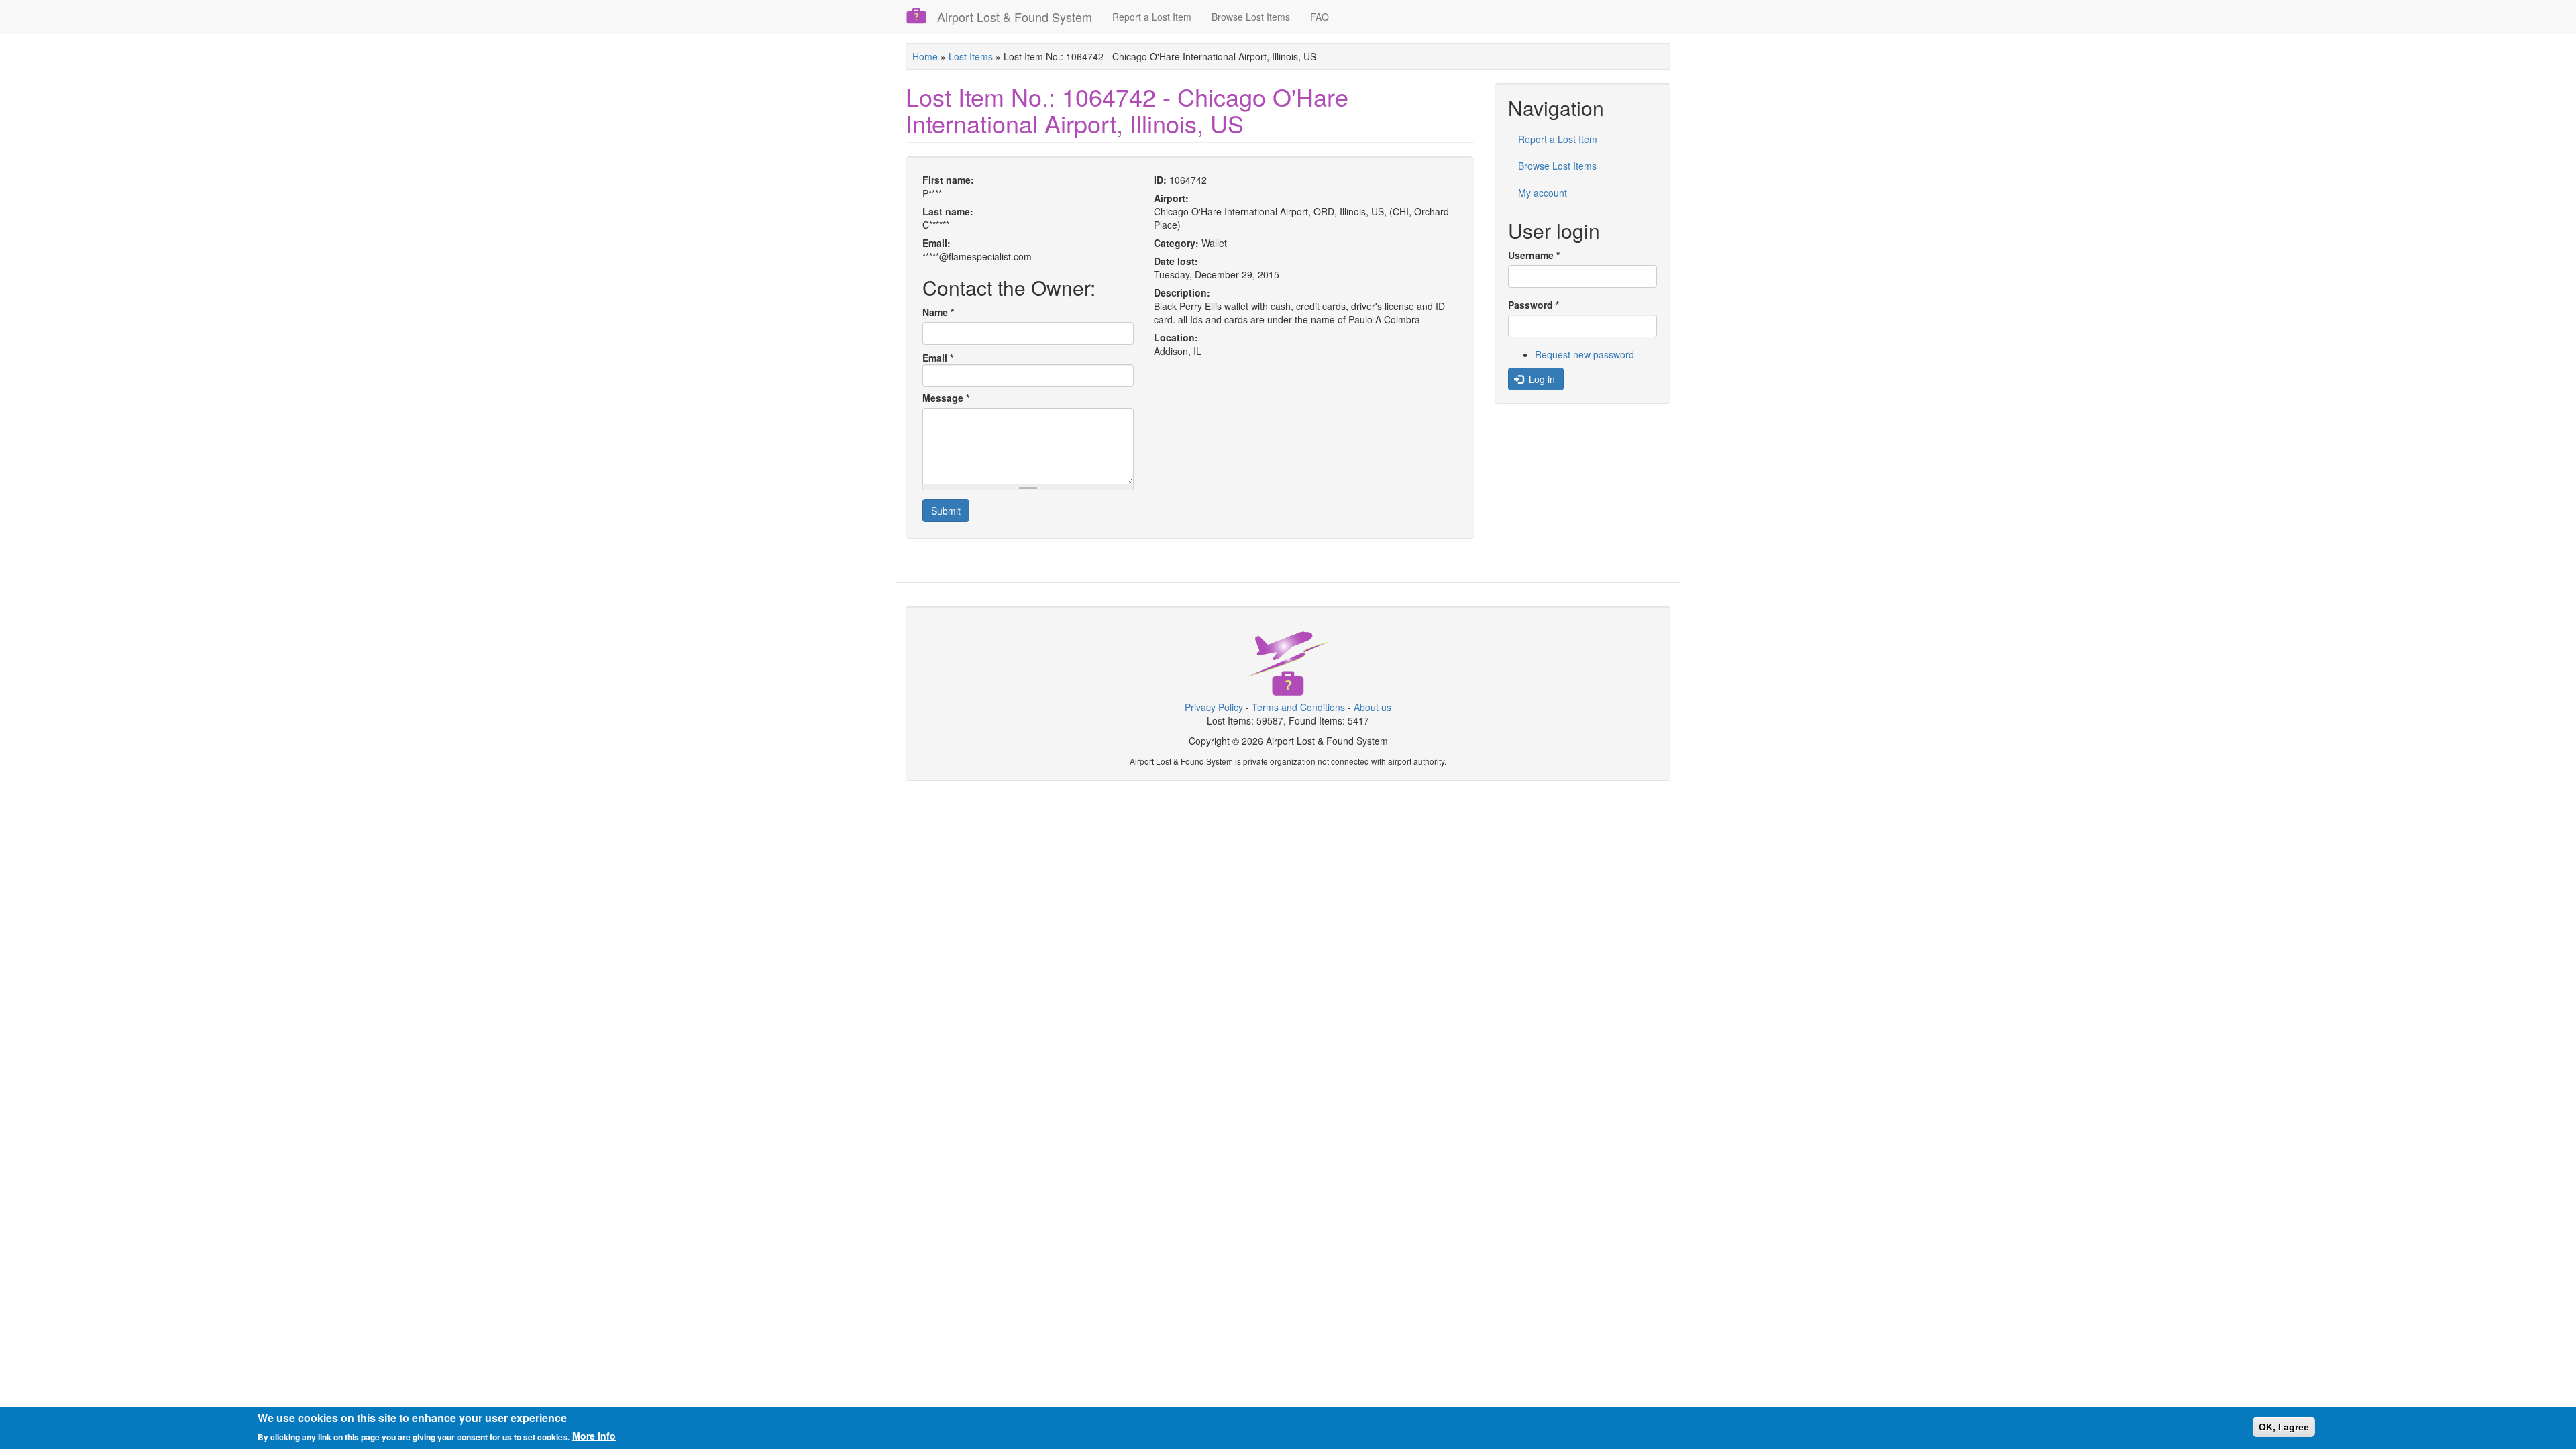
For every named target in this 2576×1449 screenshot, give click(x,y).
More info (594, 1436)
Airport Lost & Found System (1015, 17)
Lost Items (971, 56)
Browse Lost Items (1251, 17)
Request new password (1585, 354)
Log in (1541, 379)
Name (938, 312)
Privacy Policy (1214, 707)
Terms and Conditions (1298, 707)
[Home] (921, 16)
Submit (946, 511)
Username (1534, 255)
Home (925, 56)
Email (938, 358)
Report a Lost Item (1152, 17)
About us (1373, 707)
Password (1534, 305)
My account (1543, 193)
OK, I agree (2284, 1427)
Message (946, 398)
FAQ (1320, 17)
